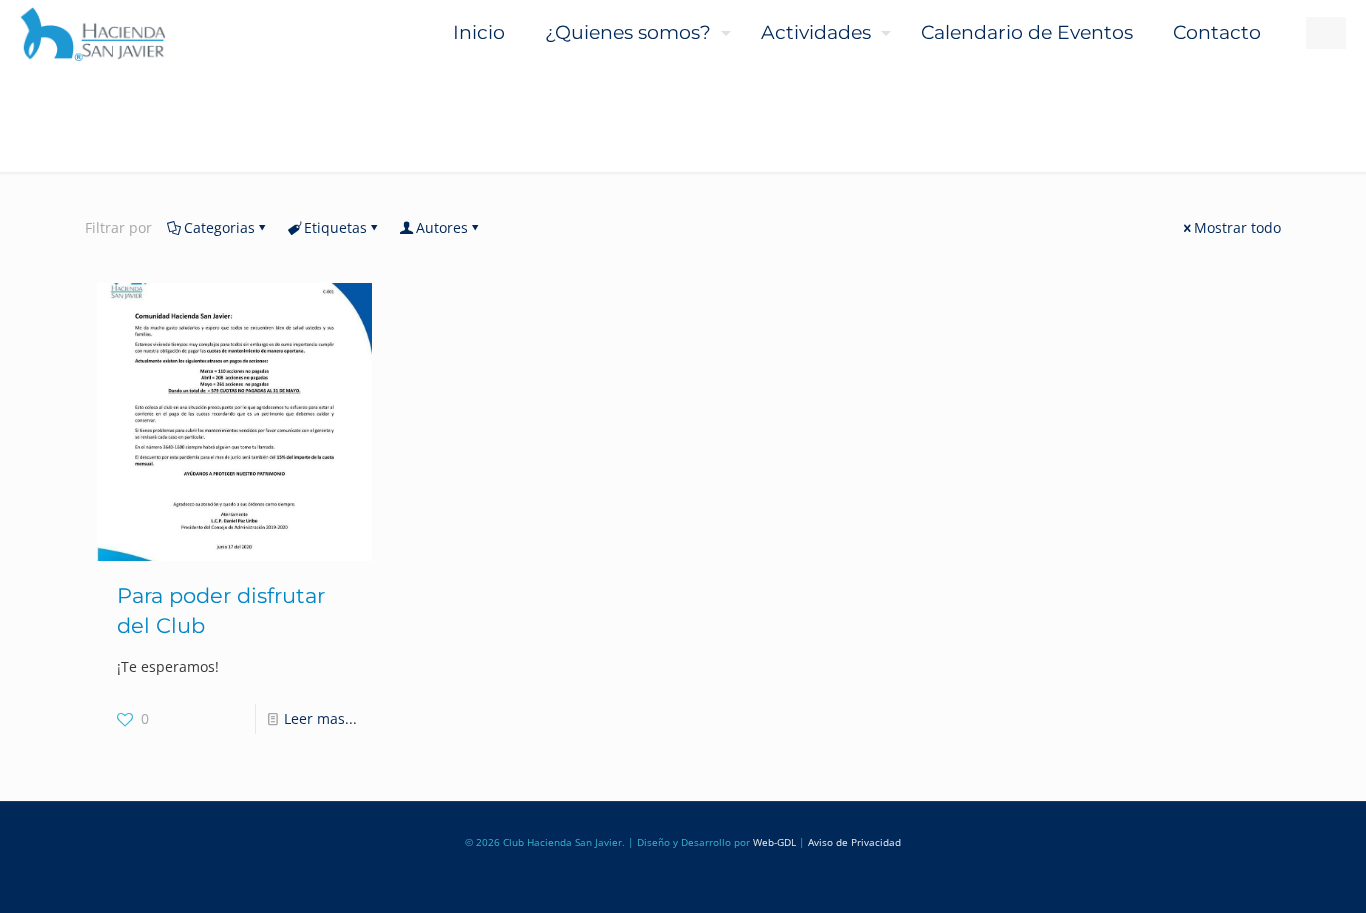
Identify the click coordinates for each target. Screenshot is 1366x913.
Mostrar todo (1237, 227)
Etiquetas (335, 227)
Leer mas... (320, 718)
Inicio (91, 154)
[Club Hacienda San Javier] (93, 33)
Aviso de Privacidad (854, 842)
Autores (442, 227)
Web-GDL (774, 842)
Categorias (219, 227)
